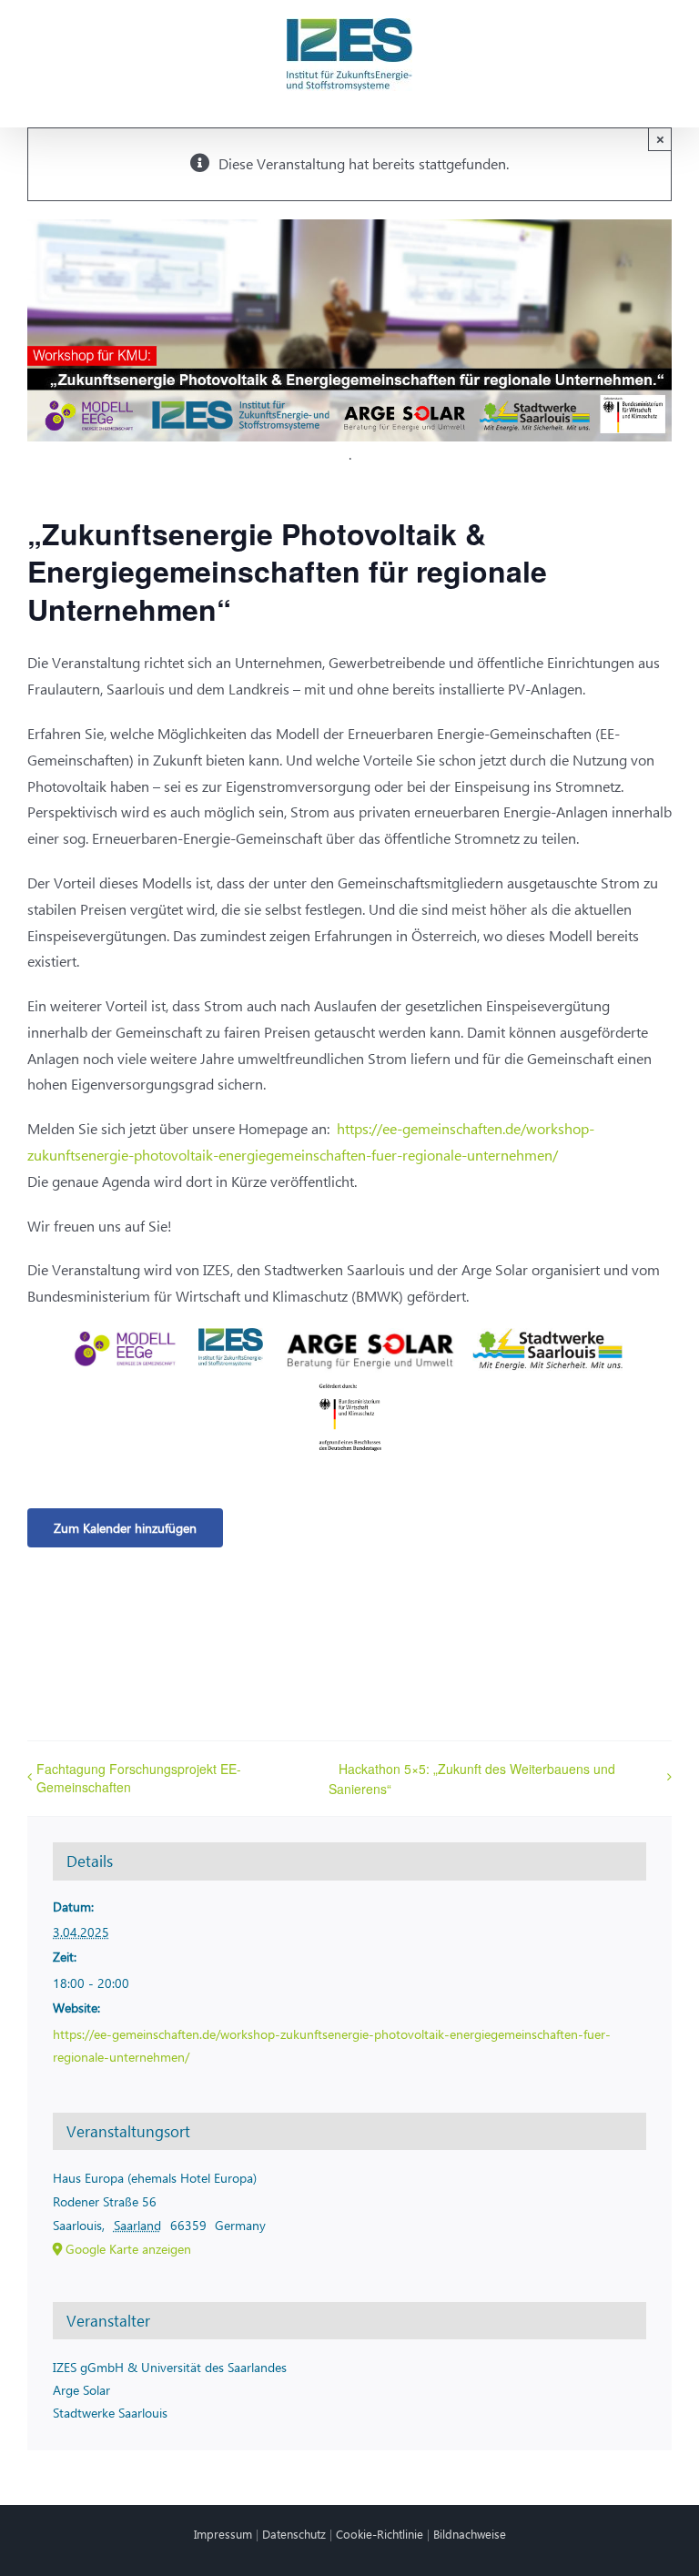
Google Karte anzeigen (128, 2249)
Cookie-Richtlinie (380, 2534)
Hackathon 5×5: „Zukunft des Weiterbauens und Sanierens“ (472, 1779)
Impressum (223, 2534)
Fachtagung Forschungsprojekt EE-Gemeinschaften (139, 1778)
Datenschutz (294, 2534)
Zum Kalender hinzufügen (125, 1528)
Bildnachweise (470, 2534)
